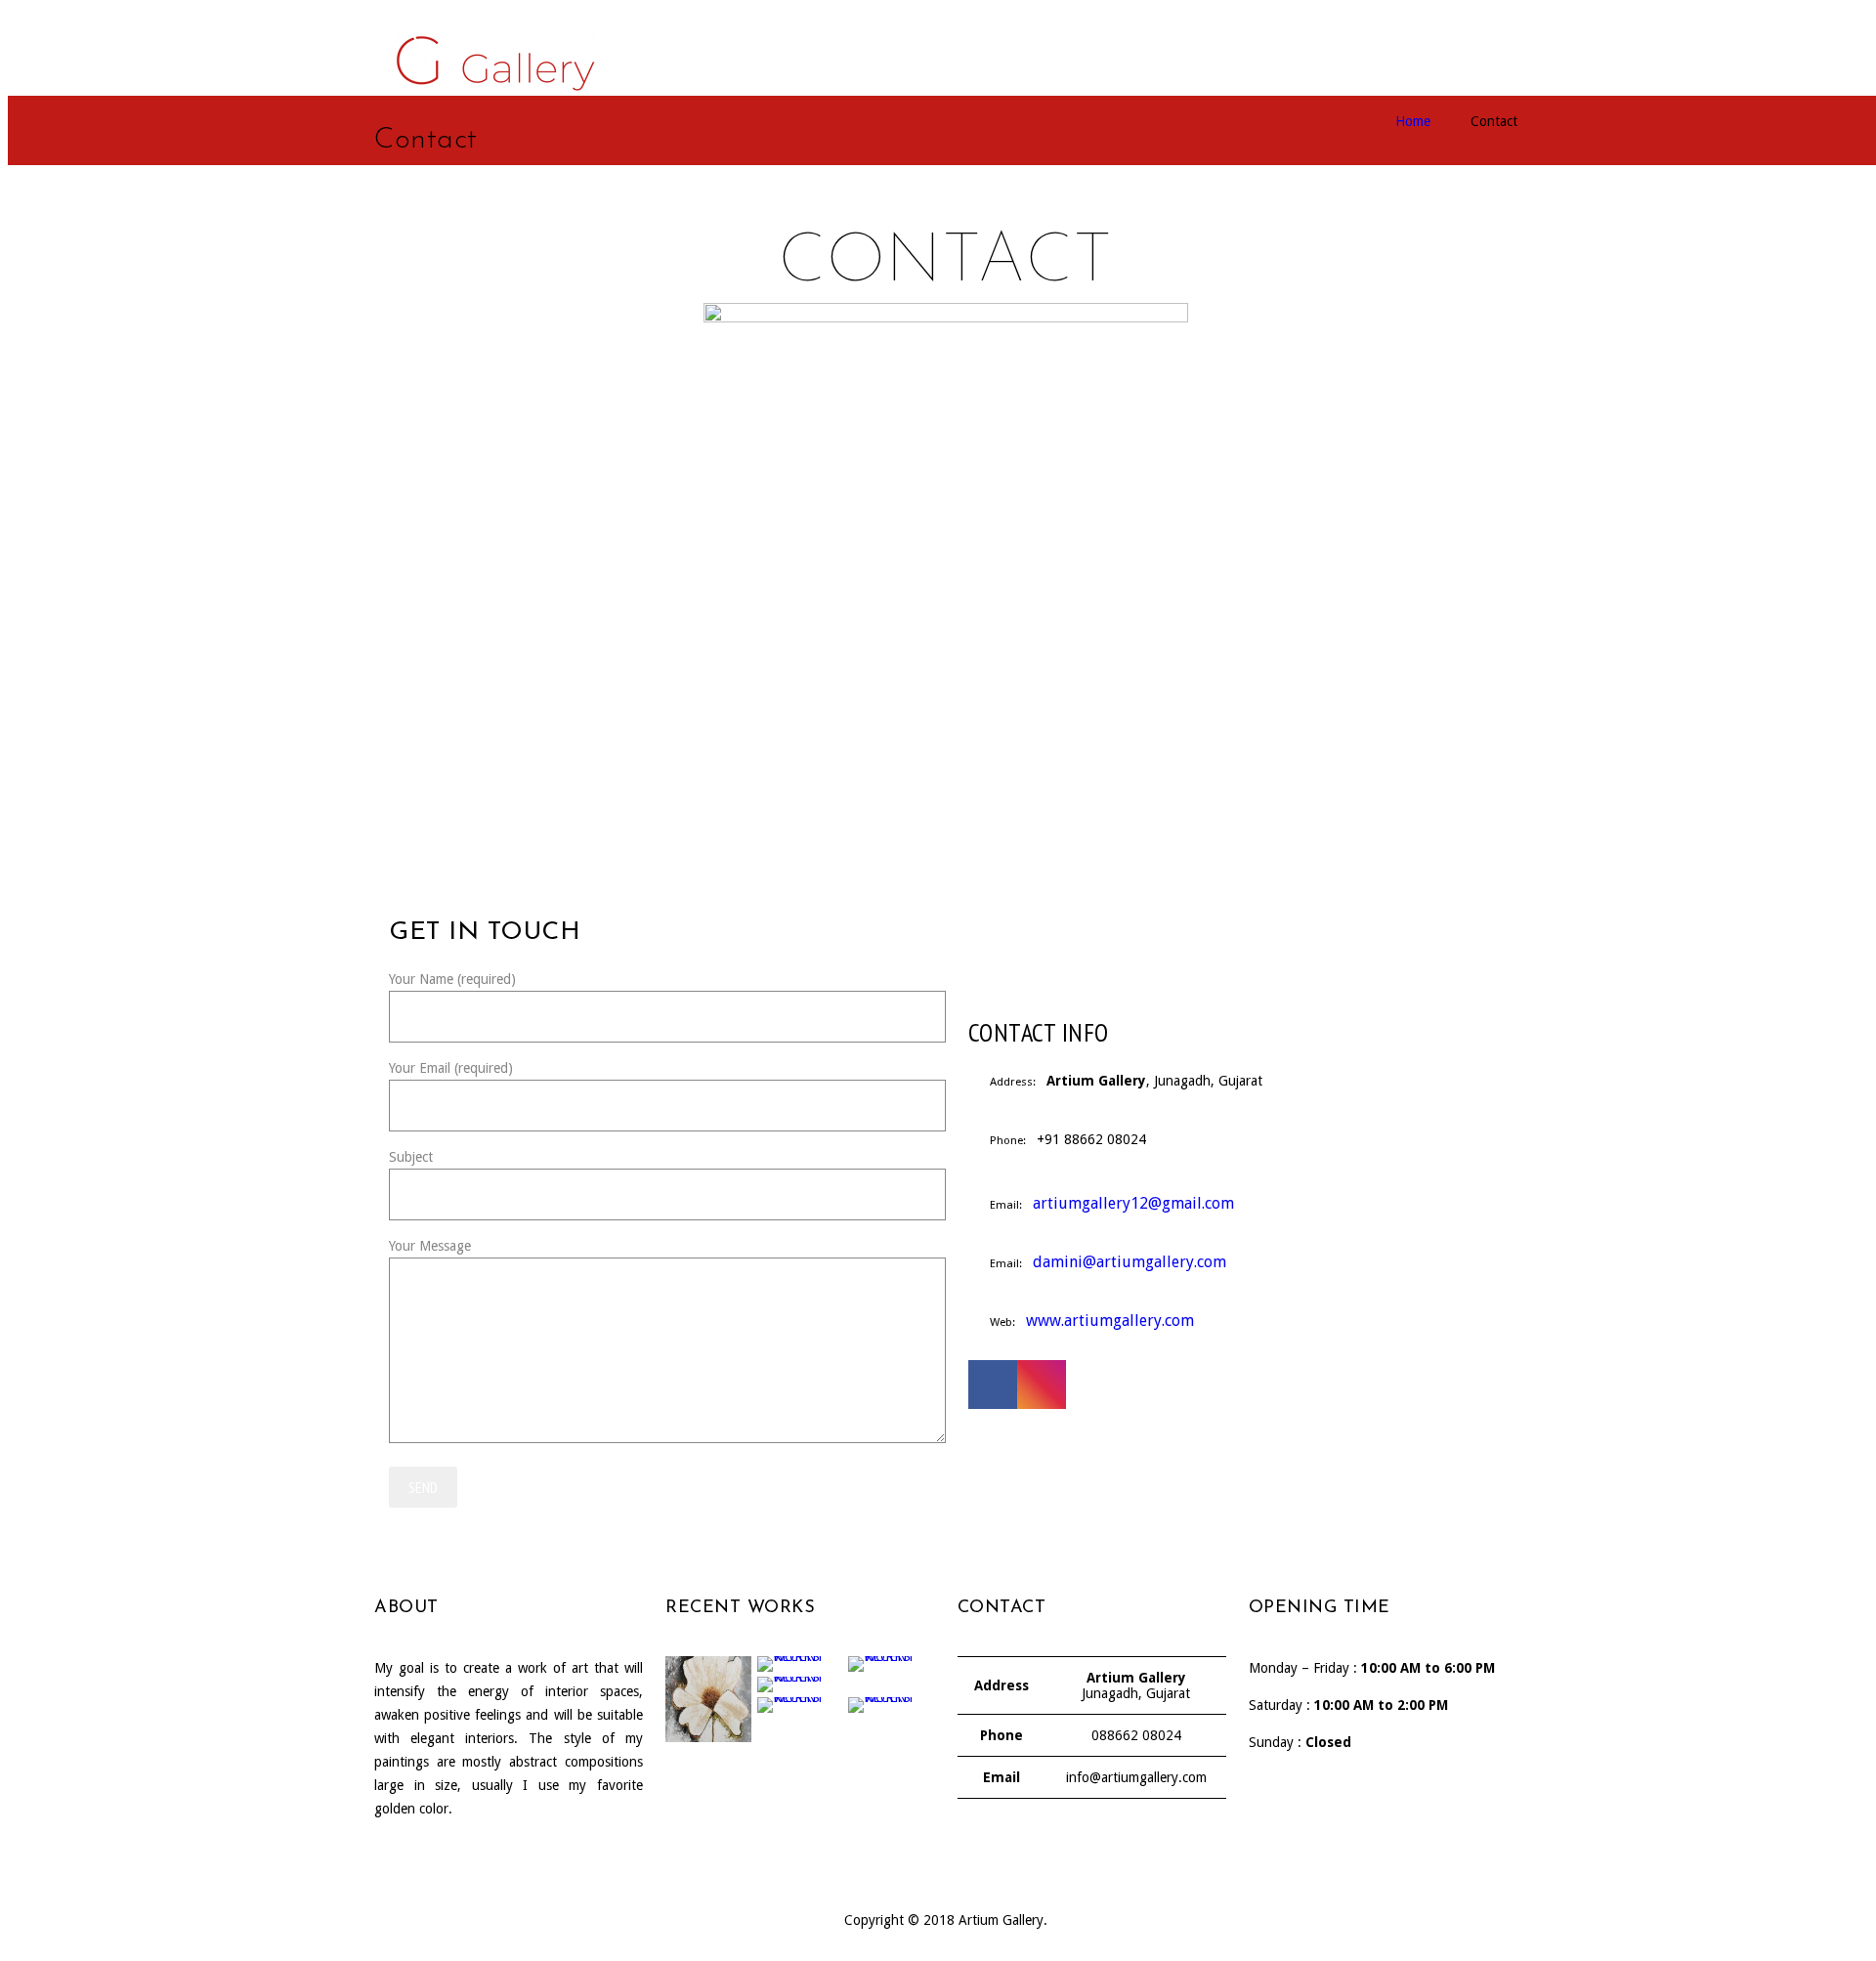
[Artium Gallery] (490, 52)
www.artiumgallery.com (1110, 1321)
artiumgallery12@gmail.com (1133, 1203)
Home (1413, 121)
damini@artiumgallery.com (1130, 1262)
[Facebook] (993, 1385)
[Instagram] (1042, 1385)
